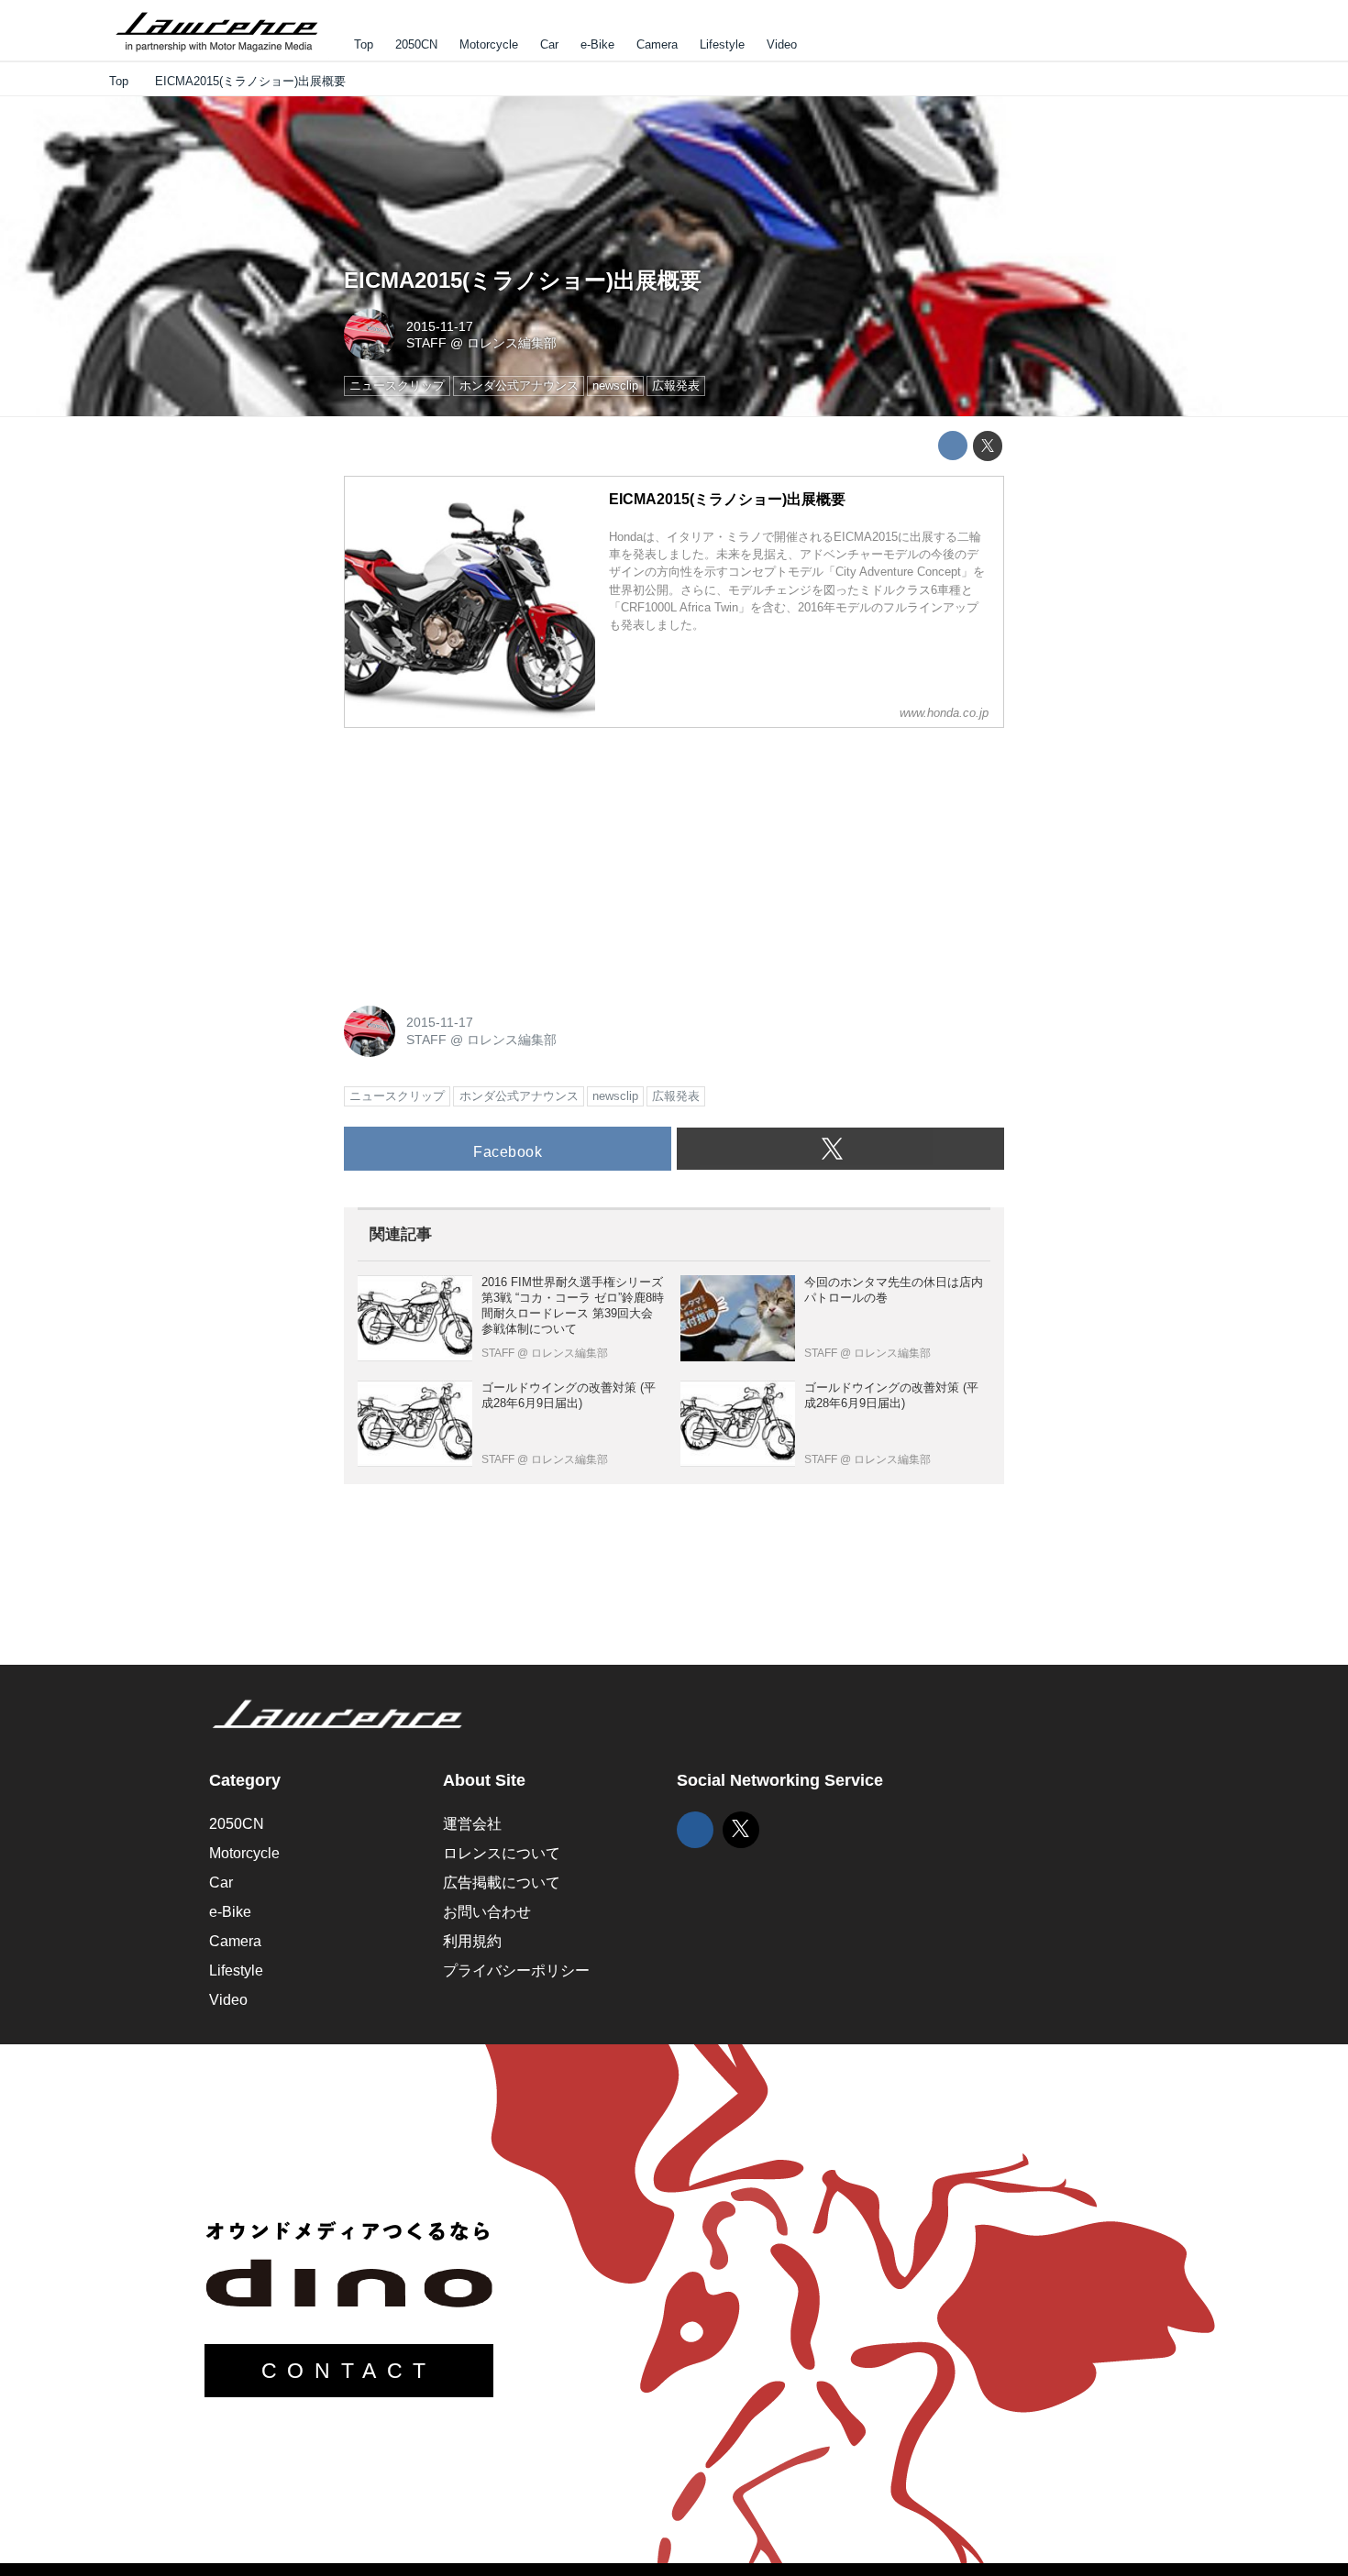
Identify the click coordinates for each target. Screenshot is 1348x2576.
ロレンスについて (502, 1853)
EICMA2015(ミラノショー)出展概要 (523, 280)
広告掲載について (502, 1882)
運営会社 (472, 1824)
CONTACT (349, 2371)
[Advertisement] (481, 857)
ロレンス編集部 (512, 343)
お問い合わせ (487, 1912)
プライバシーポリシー (516, 1971)
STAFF (426, 343)
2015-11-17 (440, 326)
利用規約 (472, 1941)
